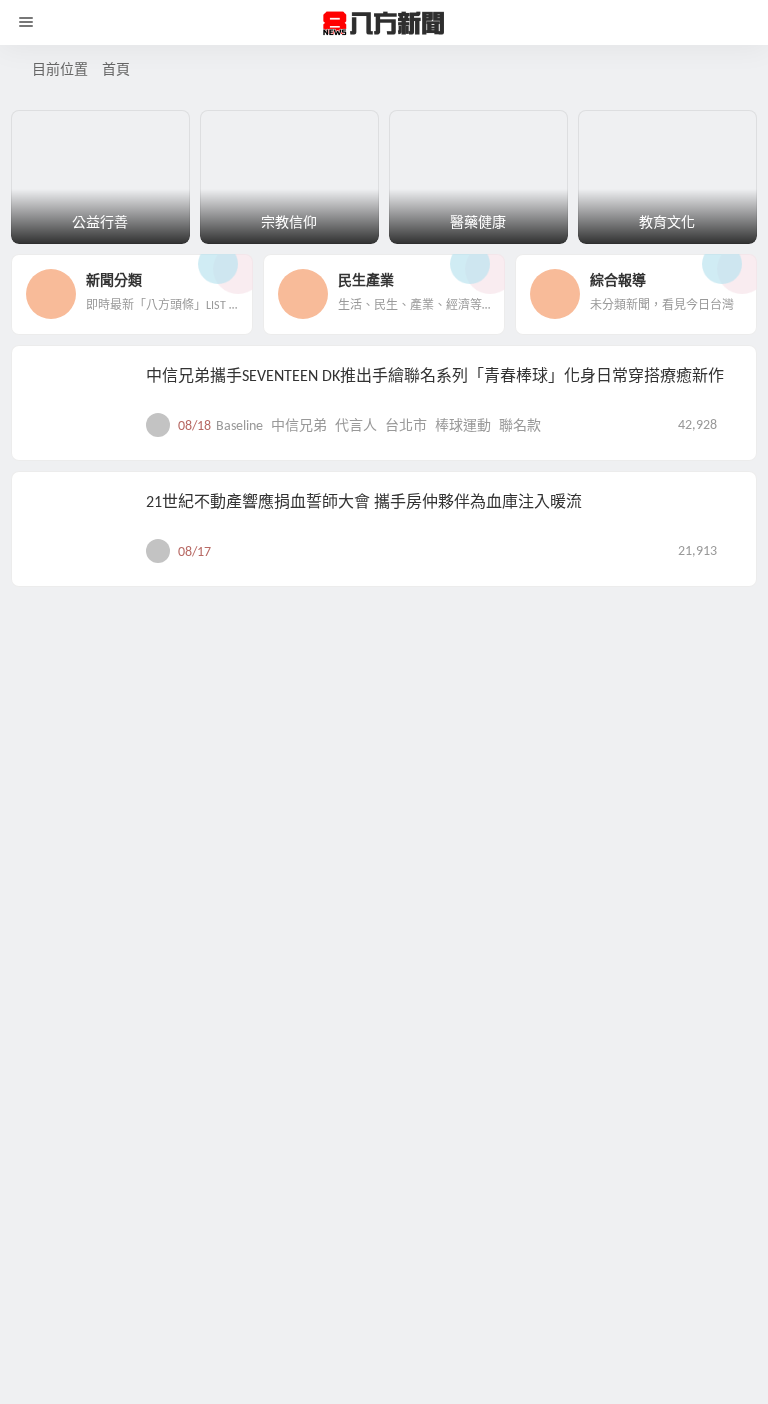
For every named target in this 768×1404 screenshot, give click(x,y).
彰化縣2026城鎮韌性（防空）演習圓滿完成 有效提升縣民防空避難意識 (396, 1313)
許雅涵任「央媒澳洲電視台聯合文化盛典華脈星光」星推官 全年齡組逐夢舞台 (420, 1061)
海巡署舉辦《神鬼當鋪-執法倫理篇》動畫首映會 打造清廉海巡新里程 (390, 935)
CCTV (230, 1111)
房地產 (429, 859)
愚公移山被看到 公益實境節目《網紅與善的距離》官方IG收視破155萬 (391, 1187)
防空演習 (508, 1363)
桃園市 (479, 859)
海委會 (237, 985)
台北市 (406, 733)
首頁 (116, 70)
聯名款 (520, 733)
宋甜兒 (324, 1111)
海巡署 (287, 985)
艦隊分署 (394, 985)
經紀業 (529, 859)
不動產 (329, 859)
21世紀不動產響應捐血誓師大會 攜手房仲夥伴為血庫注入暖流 (364, 809)
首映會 (451, 985)
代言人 (356, 733)
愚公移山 (358, 1237)
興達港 (337, 985)
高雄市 (501, 985)
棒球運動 (463, 733)
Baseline (239, 733)
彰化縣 (351, 1363)
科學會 (451, 1363)
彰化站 (301, 1363)
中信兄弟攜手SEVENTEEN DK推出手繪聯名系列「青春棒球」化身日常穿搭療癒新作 (435, 683)
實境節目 (294, 1237)
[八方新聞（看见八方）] (384, 23)
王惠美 (401, 1363)
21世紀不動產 (258, 859)
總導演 (424, 1111)
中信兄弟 (299, 733)
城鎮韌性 (244, 1363)
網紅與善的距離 (493, 1237)
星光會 (374, 1111)
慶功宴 (415, 1237)
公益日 (379, 859)
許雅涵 (474, 1111)
